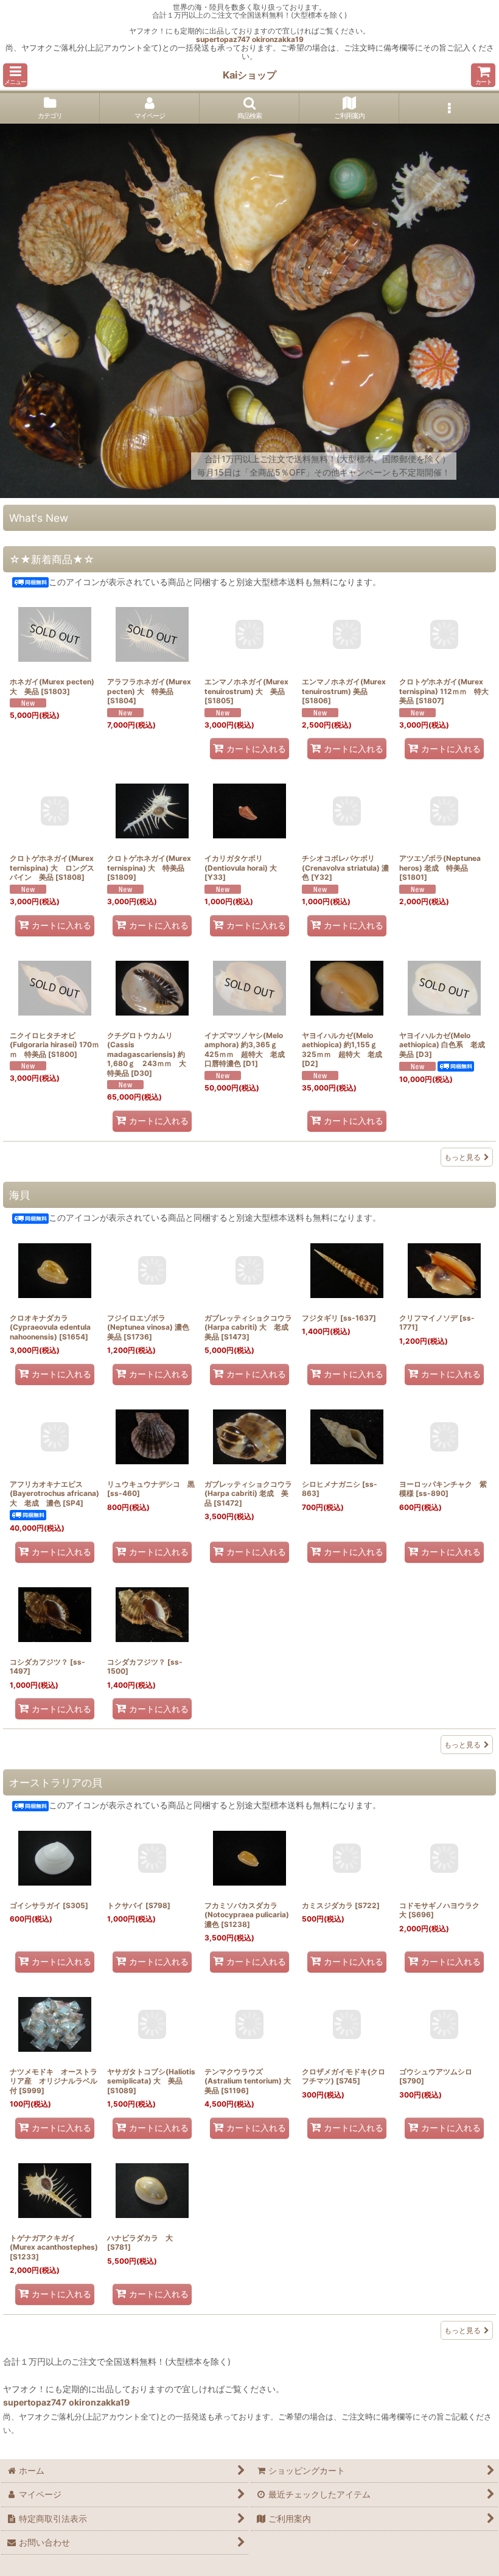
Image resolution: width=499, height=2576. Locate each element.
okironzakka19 (278, 39)
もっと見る (462, 1157)
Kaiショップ (249, 75)
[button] (15, 75)
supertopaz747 (223, 39)
